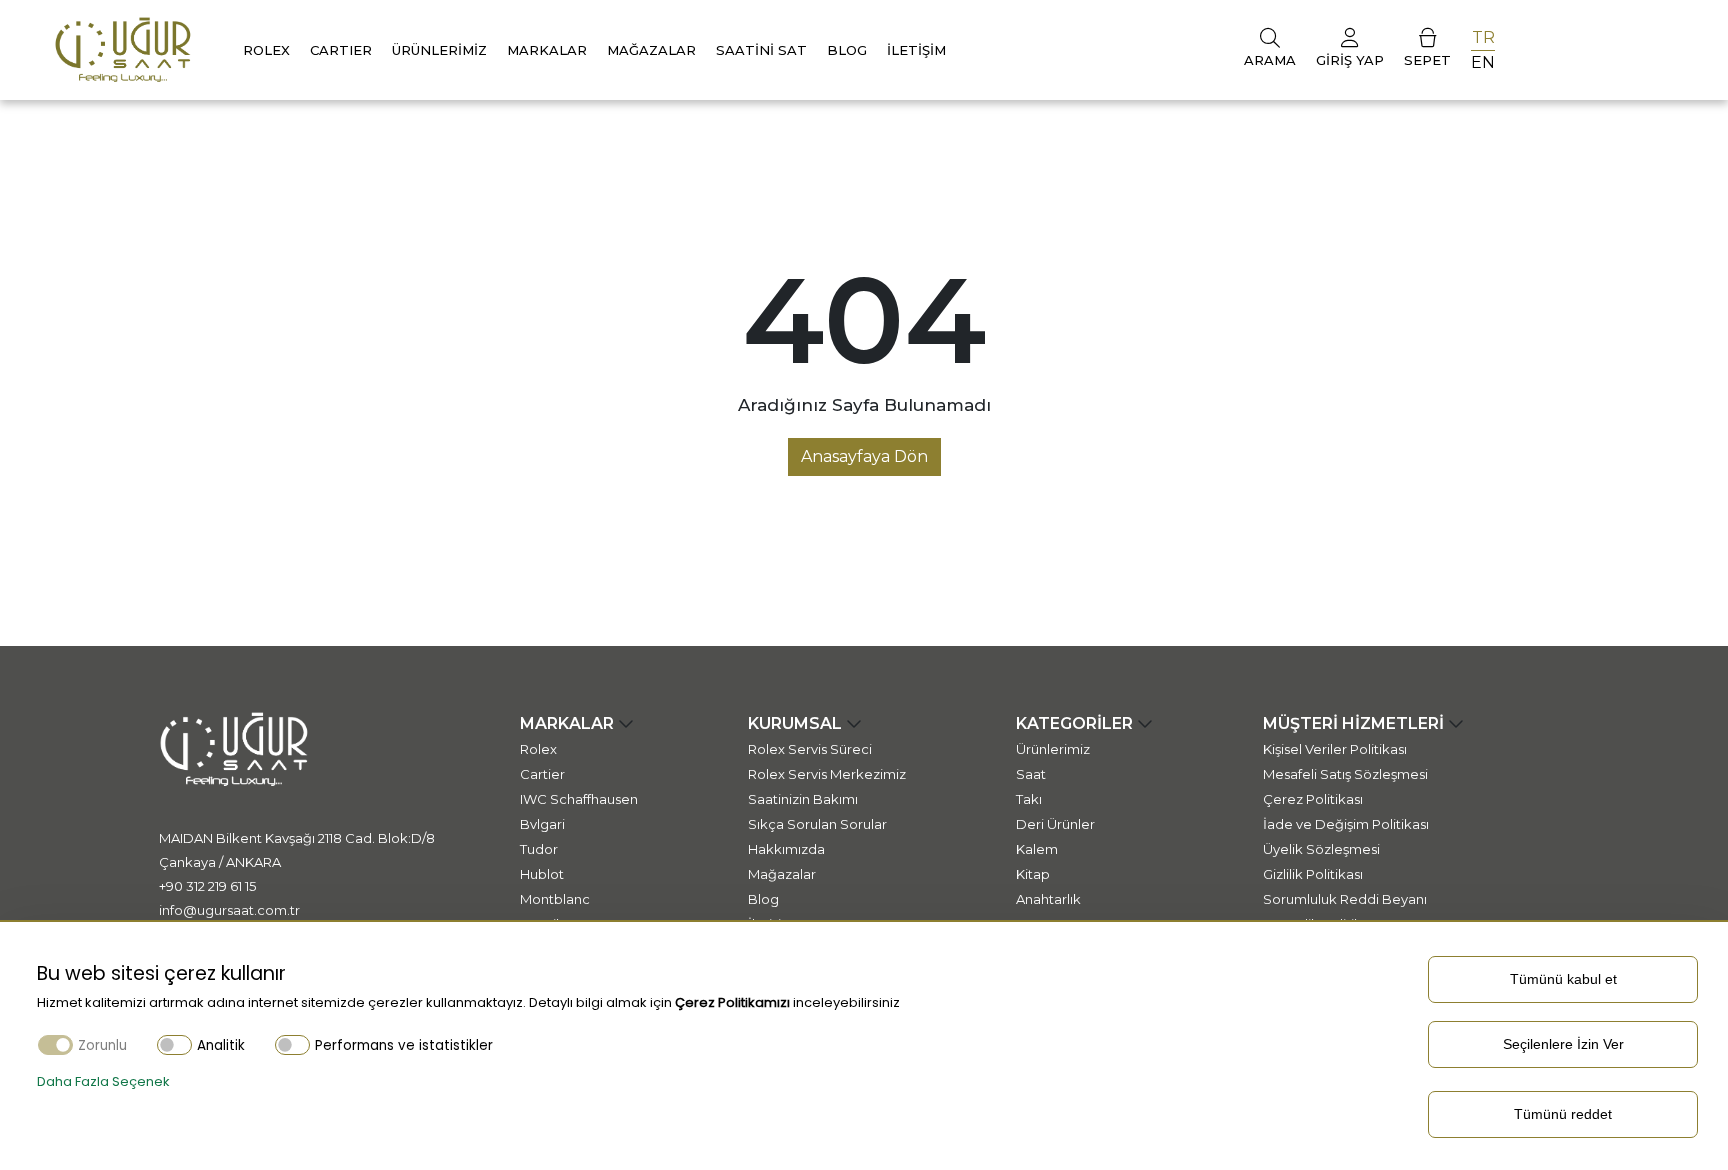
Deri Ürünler (1055, 824)
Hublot (542, 874)
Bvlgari (542, 824)
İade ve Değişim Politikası (1346, 824)
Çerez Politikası (1313, 799)
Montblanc (555, 899)
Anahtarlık (1048, 899)
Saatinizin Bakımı (803, 799)
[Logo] (123, 48)
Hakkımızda (786, 849)
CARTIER (341, 50)
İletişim (916, 50)
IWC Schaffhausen (579, 799)
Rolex (266, 50)
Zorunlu (102, 1045)
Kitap (1033, 874)
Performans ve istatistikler (404, 1045)
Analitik (221, 1045)
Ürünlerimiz (439, 50)
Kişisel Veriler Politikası (1335, 749)
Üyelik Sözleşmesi (1321, 849)
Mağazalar (651, 50)
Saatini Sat (761, 50)
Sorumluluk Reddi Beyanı (1345, 899)
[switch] (174, 1044)
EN (1483, 62)
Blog (847, 50)
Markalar (547, 50)
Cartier (542, 774)
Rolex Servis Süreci (810, 749)
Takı (1029, 799)
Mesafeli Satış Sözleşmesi (1345, 774)
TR (1483, 37)
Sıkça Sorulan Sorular (817, 824)
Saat (1031, 774)
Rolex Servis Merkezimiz (827, 774)
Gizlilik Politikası (1313, 874)
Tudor (539, 849)
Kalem (1037, 849)
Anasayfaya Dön (864, 456)
